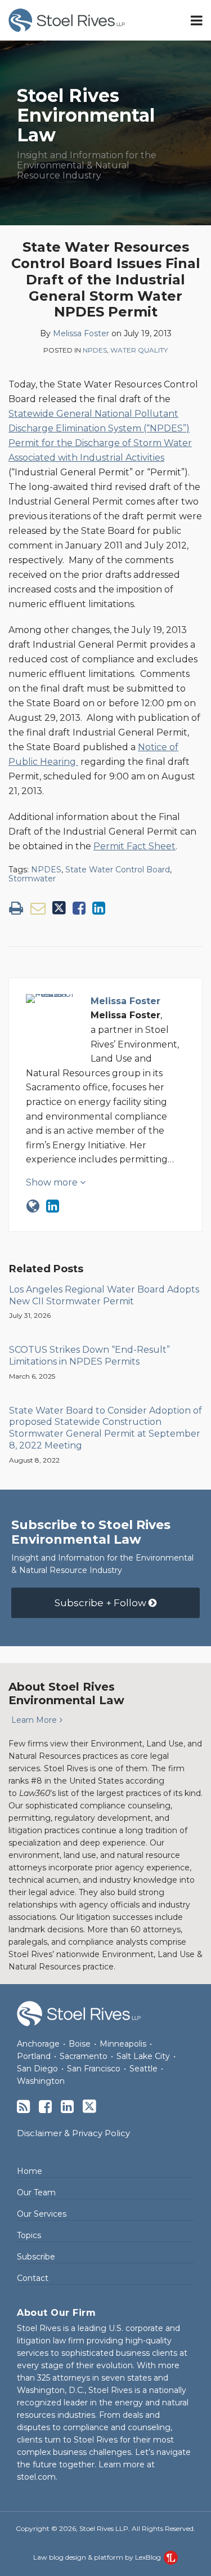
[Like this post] (79, 908)
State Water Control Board (118, 870)
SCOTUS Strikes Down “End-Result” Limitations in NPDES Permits (89, 1356)
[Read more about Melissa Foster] (33, 1206)
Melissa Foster (81, 333)
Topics (29, 2235)
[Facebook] (45, 2107)
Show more (53, 1182)
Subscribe (36, 2257)
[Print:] (16, 908)
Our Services (42, 2214)
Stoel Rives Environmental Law (86, 115)
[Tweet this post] (59, 908)
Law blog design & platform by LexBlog (98, 2557)
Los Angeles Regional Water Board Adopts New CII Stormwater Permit (104, 1295)
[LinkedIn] (67, 2107)
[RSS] (23, 2107)
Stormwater (32, 879)
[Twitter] (89, 2106)
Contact (33, 2278)
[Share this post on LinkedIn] (99, 908)
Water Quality (139, 350)
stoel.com (36, 2477)
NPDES (95, 350)
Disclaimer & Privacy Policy (73, 2133)
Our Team (36, 2192)
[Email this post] (38, 908)
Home (30, 2171)
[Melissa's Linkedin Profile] (53, 1206)
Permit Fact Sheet (134, 846)
